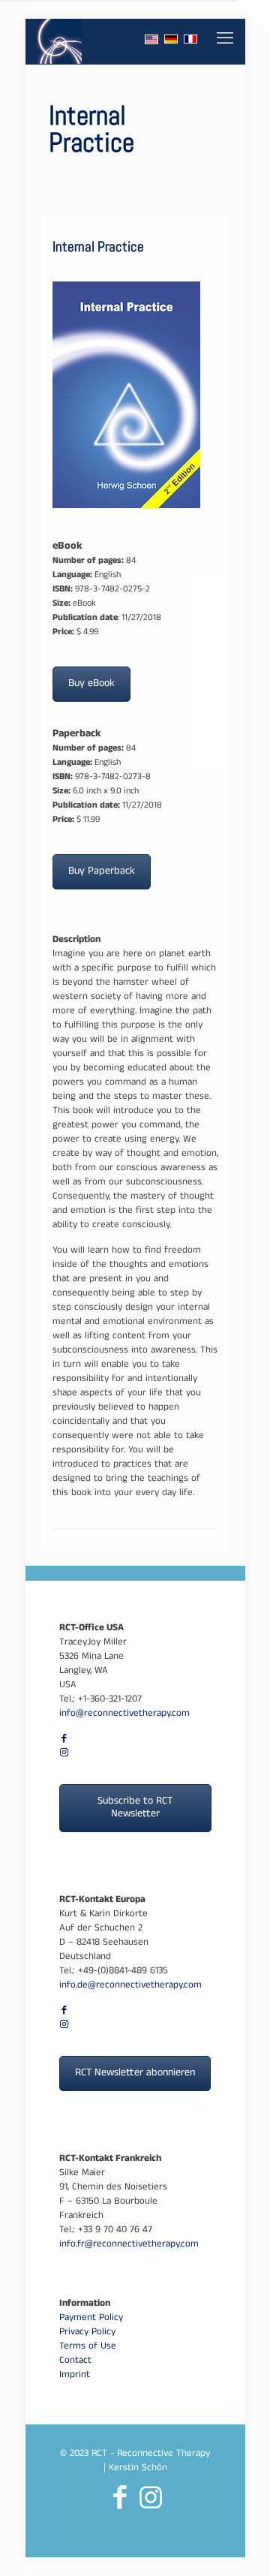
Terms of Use (88, 2347)
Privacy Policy (87, 2333)
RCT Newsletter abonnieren (135, 2073)
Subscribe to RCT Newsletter (135, 1808)
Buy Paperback (102, 872)
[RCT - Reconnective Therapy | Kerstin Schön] (60, 41)
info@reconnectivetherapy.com (124, 1714)
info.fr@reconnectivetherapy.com (129, 2245)
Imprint (75, 2376)
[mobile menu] (225, 41)
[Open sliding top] (253, 17)
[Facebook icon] (64, 1740)
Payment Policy (91, 2319)
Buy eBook (91, 684)
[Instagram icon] (64, 1754)
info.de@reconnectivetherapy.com (130, 1986)
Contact (75, 2361)
